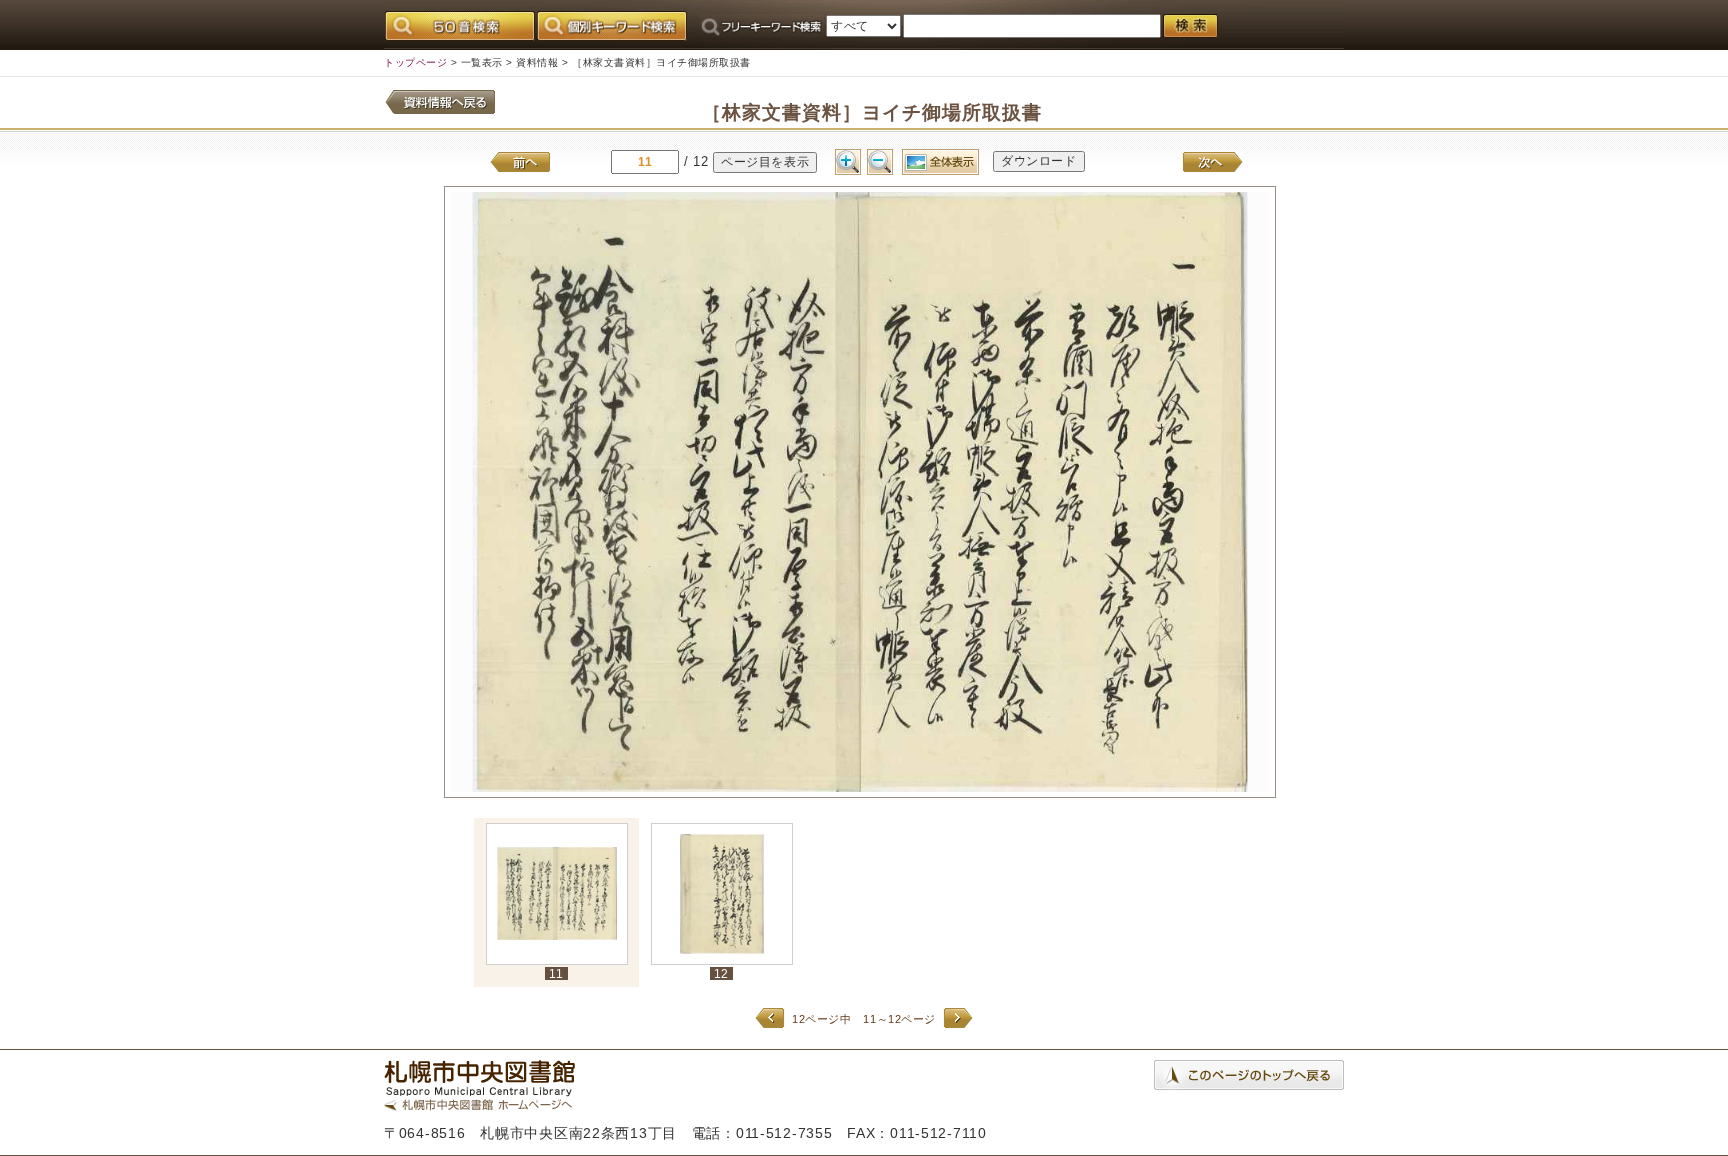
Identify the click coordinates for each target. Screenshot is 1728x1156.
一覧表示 (482, 62)
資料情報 (537, 62)
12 (721, 973)
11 (556, 973)
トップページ (415, 62)
